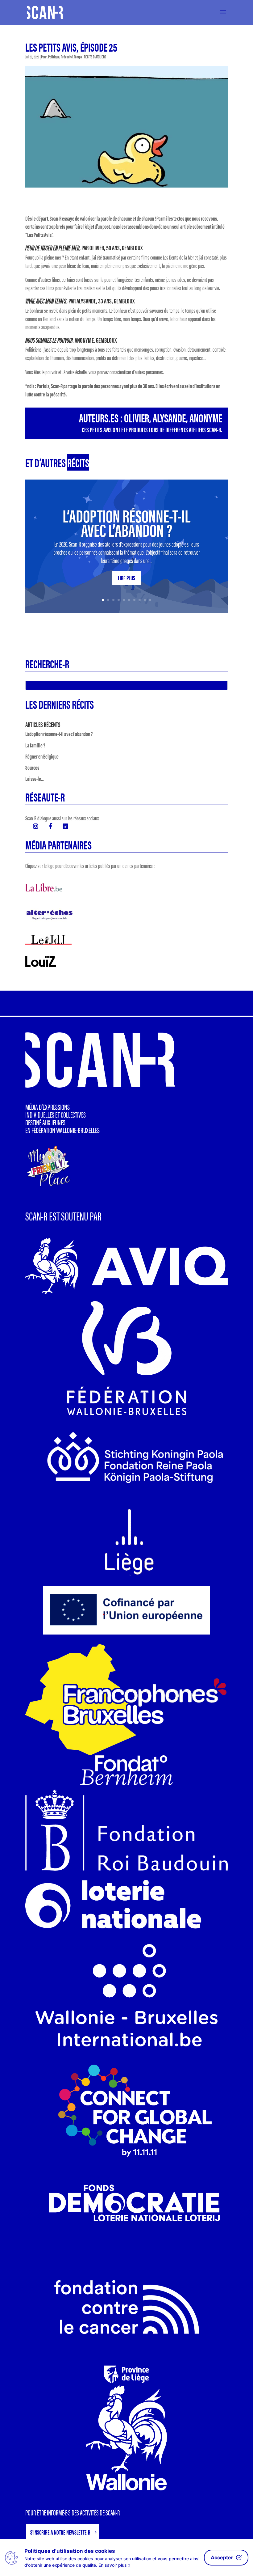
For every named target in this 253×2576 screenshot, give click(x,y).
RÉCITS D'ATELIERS (95, 57)
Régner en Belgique (42, 756)
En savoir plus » (114, 2565)
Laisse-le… (35, 778)
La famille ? (35, 745)
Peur (44, 57)
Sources (32, 767)
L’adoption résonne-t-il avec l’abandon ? (126, 522)
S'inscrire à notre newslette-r (60, 2532)
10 (150, 600)
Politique (54, 57)
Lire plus (126, 578)
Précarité (67, 57)
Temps (78, 57)
